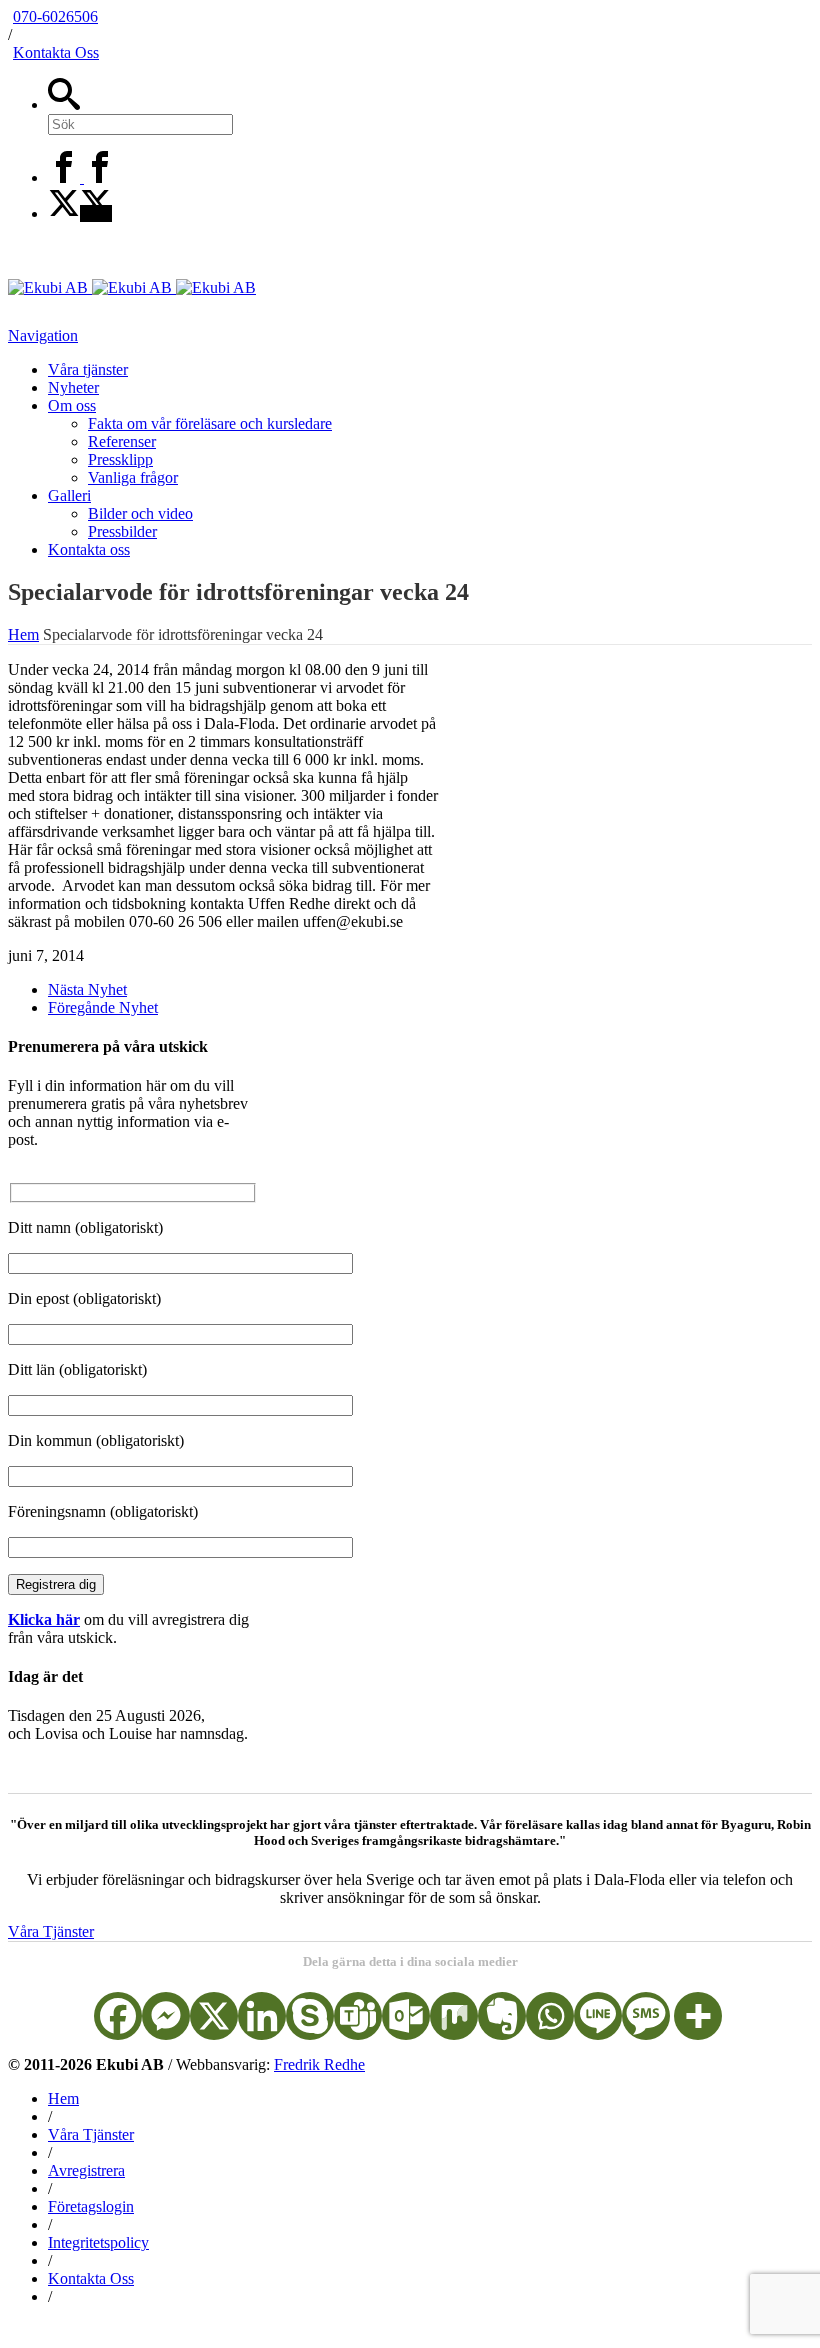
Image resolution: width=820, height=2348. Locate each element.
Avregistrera (86, 2170)
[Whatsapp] (550, 2016)
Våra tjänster (88, 369)
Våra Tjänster (51, 1931)
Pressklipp (120, 459)
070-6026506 (55, 16)
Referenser (122, 441)
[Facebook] (82, 177)
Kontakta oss (89, 549)
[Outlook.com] (406, 2016)
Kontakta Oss (56, 52)
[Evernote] (502, 2016)
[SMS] (646, 2016)
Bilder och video (140, 513)
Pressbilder (122, 531)
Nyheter (73, 387)
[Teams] (358, 2016)
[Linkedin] (262, 2016)
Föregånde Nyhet (103, 1007)
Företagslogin (91, 2206)
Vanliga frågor (133, 477)
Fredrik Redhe (319, 2064)
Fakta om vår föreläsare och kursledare (210, 423)
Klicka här (44, 1619)
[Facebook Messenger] (166, 2016)
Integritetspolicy (98, 2242)
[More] (698, 2016)
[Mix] (454, 2016)
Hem (63, 2098)
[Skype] (310, 2016)
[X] (80, 213)
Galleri (69, 495)
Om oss (72, 405)
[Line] (598, 2016)
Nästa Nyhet (87, 989)
